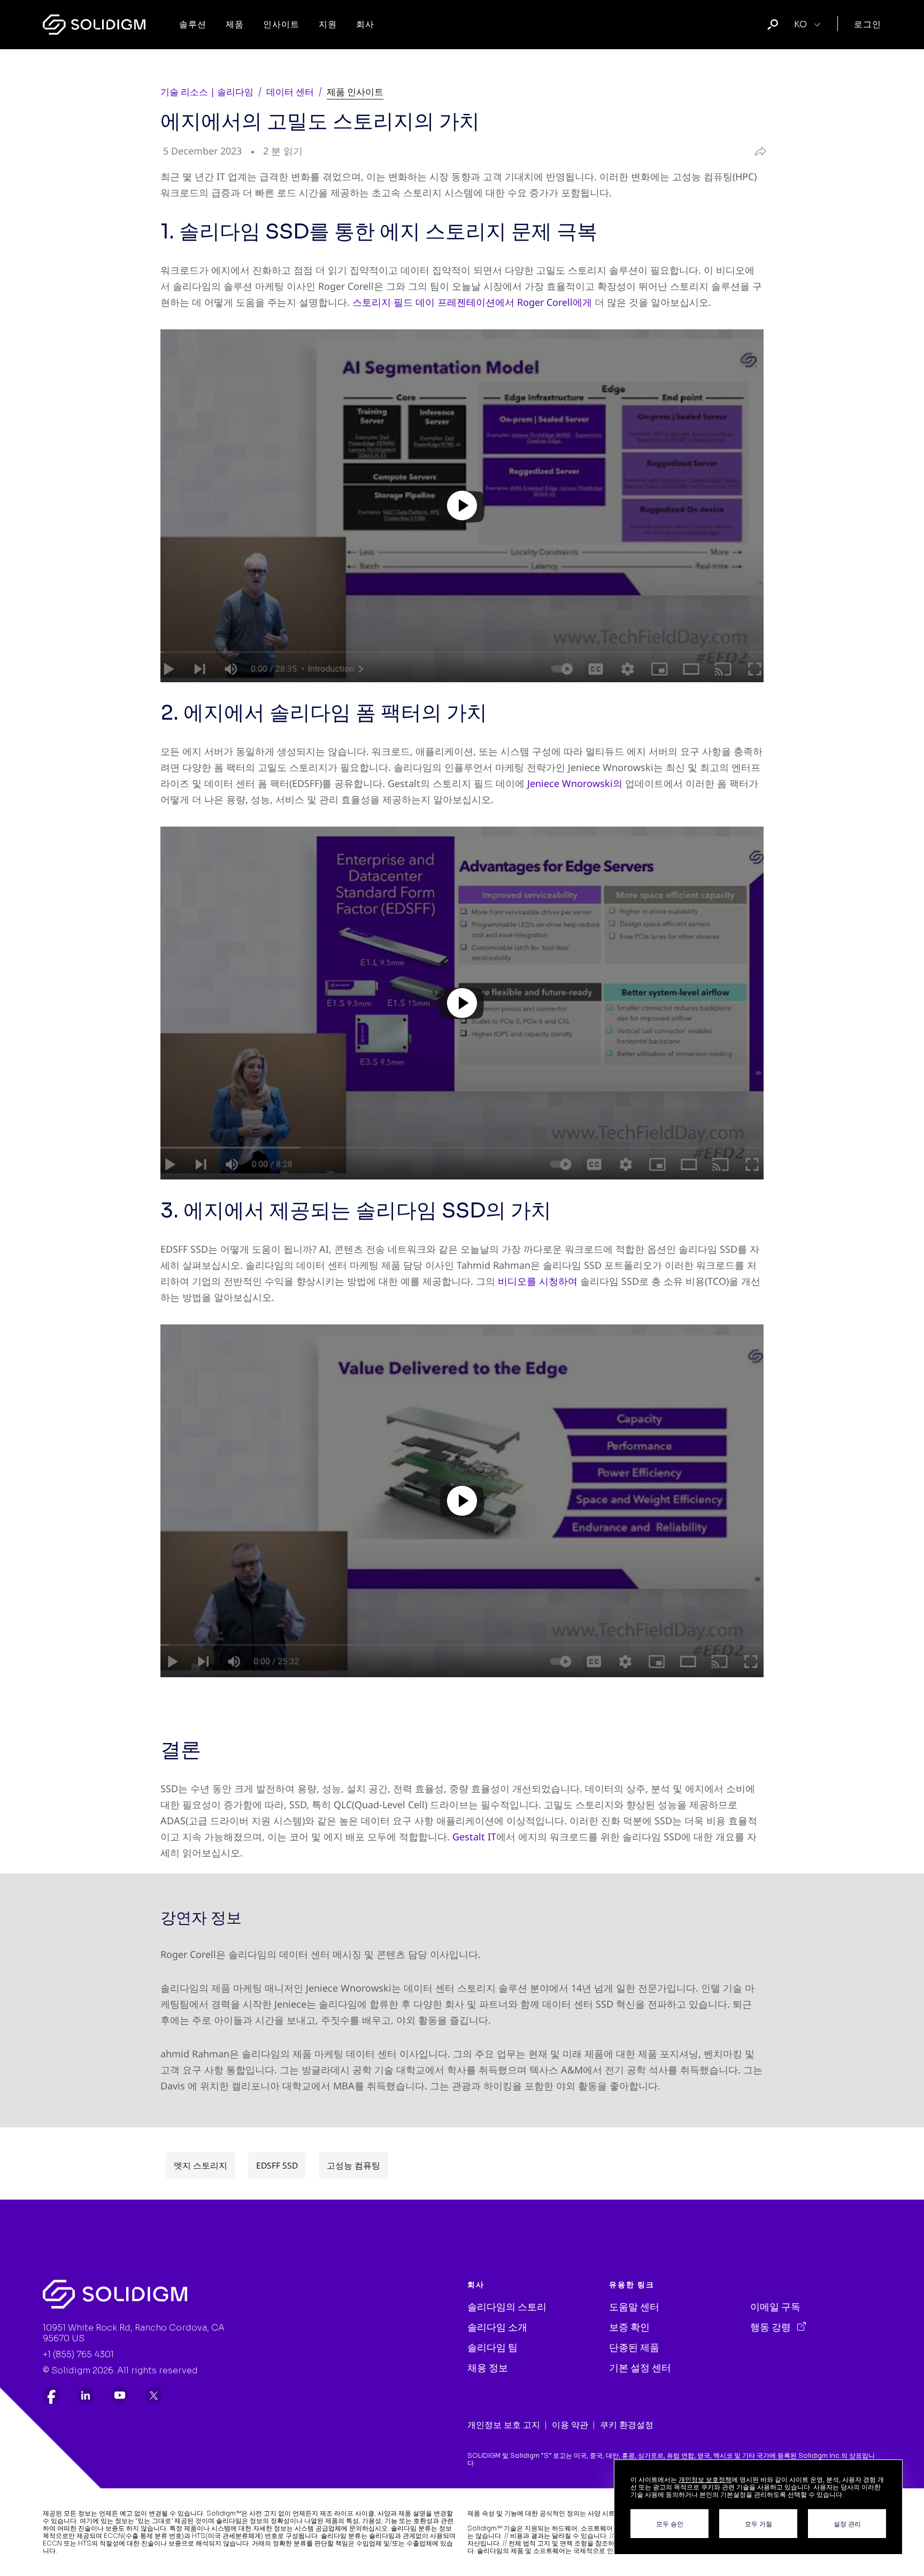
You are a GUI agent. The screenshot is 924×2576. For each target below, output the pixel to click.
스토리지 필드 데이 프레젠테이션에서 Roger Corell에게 (472, 302)
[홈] (94, 25)
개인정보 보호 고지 (504, 2425)
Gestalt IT (474, 1837)
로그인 (868, 24)
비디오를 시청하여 (538, 1281)
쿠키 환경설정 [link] (627, 2425)
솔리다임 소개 (497, 2327)
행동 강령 (772, 2327)
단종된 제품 (634, 2348)
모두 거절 (759, 2524)
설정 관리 (847, 2524)
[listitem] (51, 2395)
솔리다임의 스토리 (507, 2307)
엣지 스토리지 (201, 2165)
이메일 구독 (775, 2307)
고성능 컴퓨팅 (353, 2165)
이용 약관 (570, 2425)
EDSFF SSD (277, 2165)
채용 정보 (488, 2368)
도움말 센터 (634, 2307)
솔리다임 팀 (492, 2348)
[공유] (757, 151)
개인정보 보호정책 (705, 2479)
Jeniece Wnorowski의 (575, 783)
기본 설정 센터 (640, 2368)
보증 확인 (629, 2327)
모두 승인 (670, 2524)
